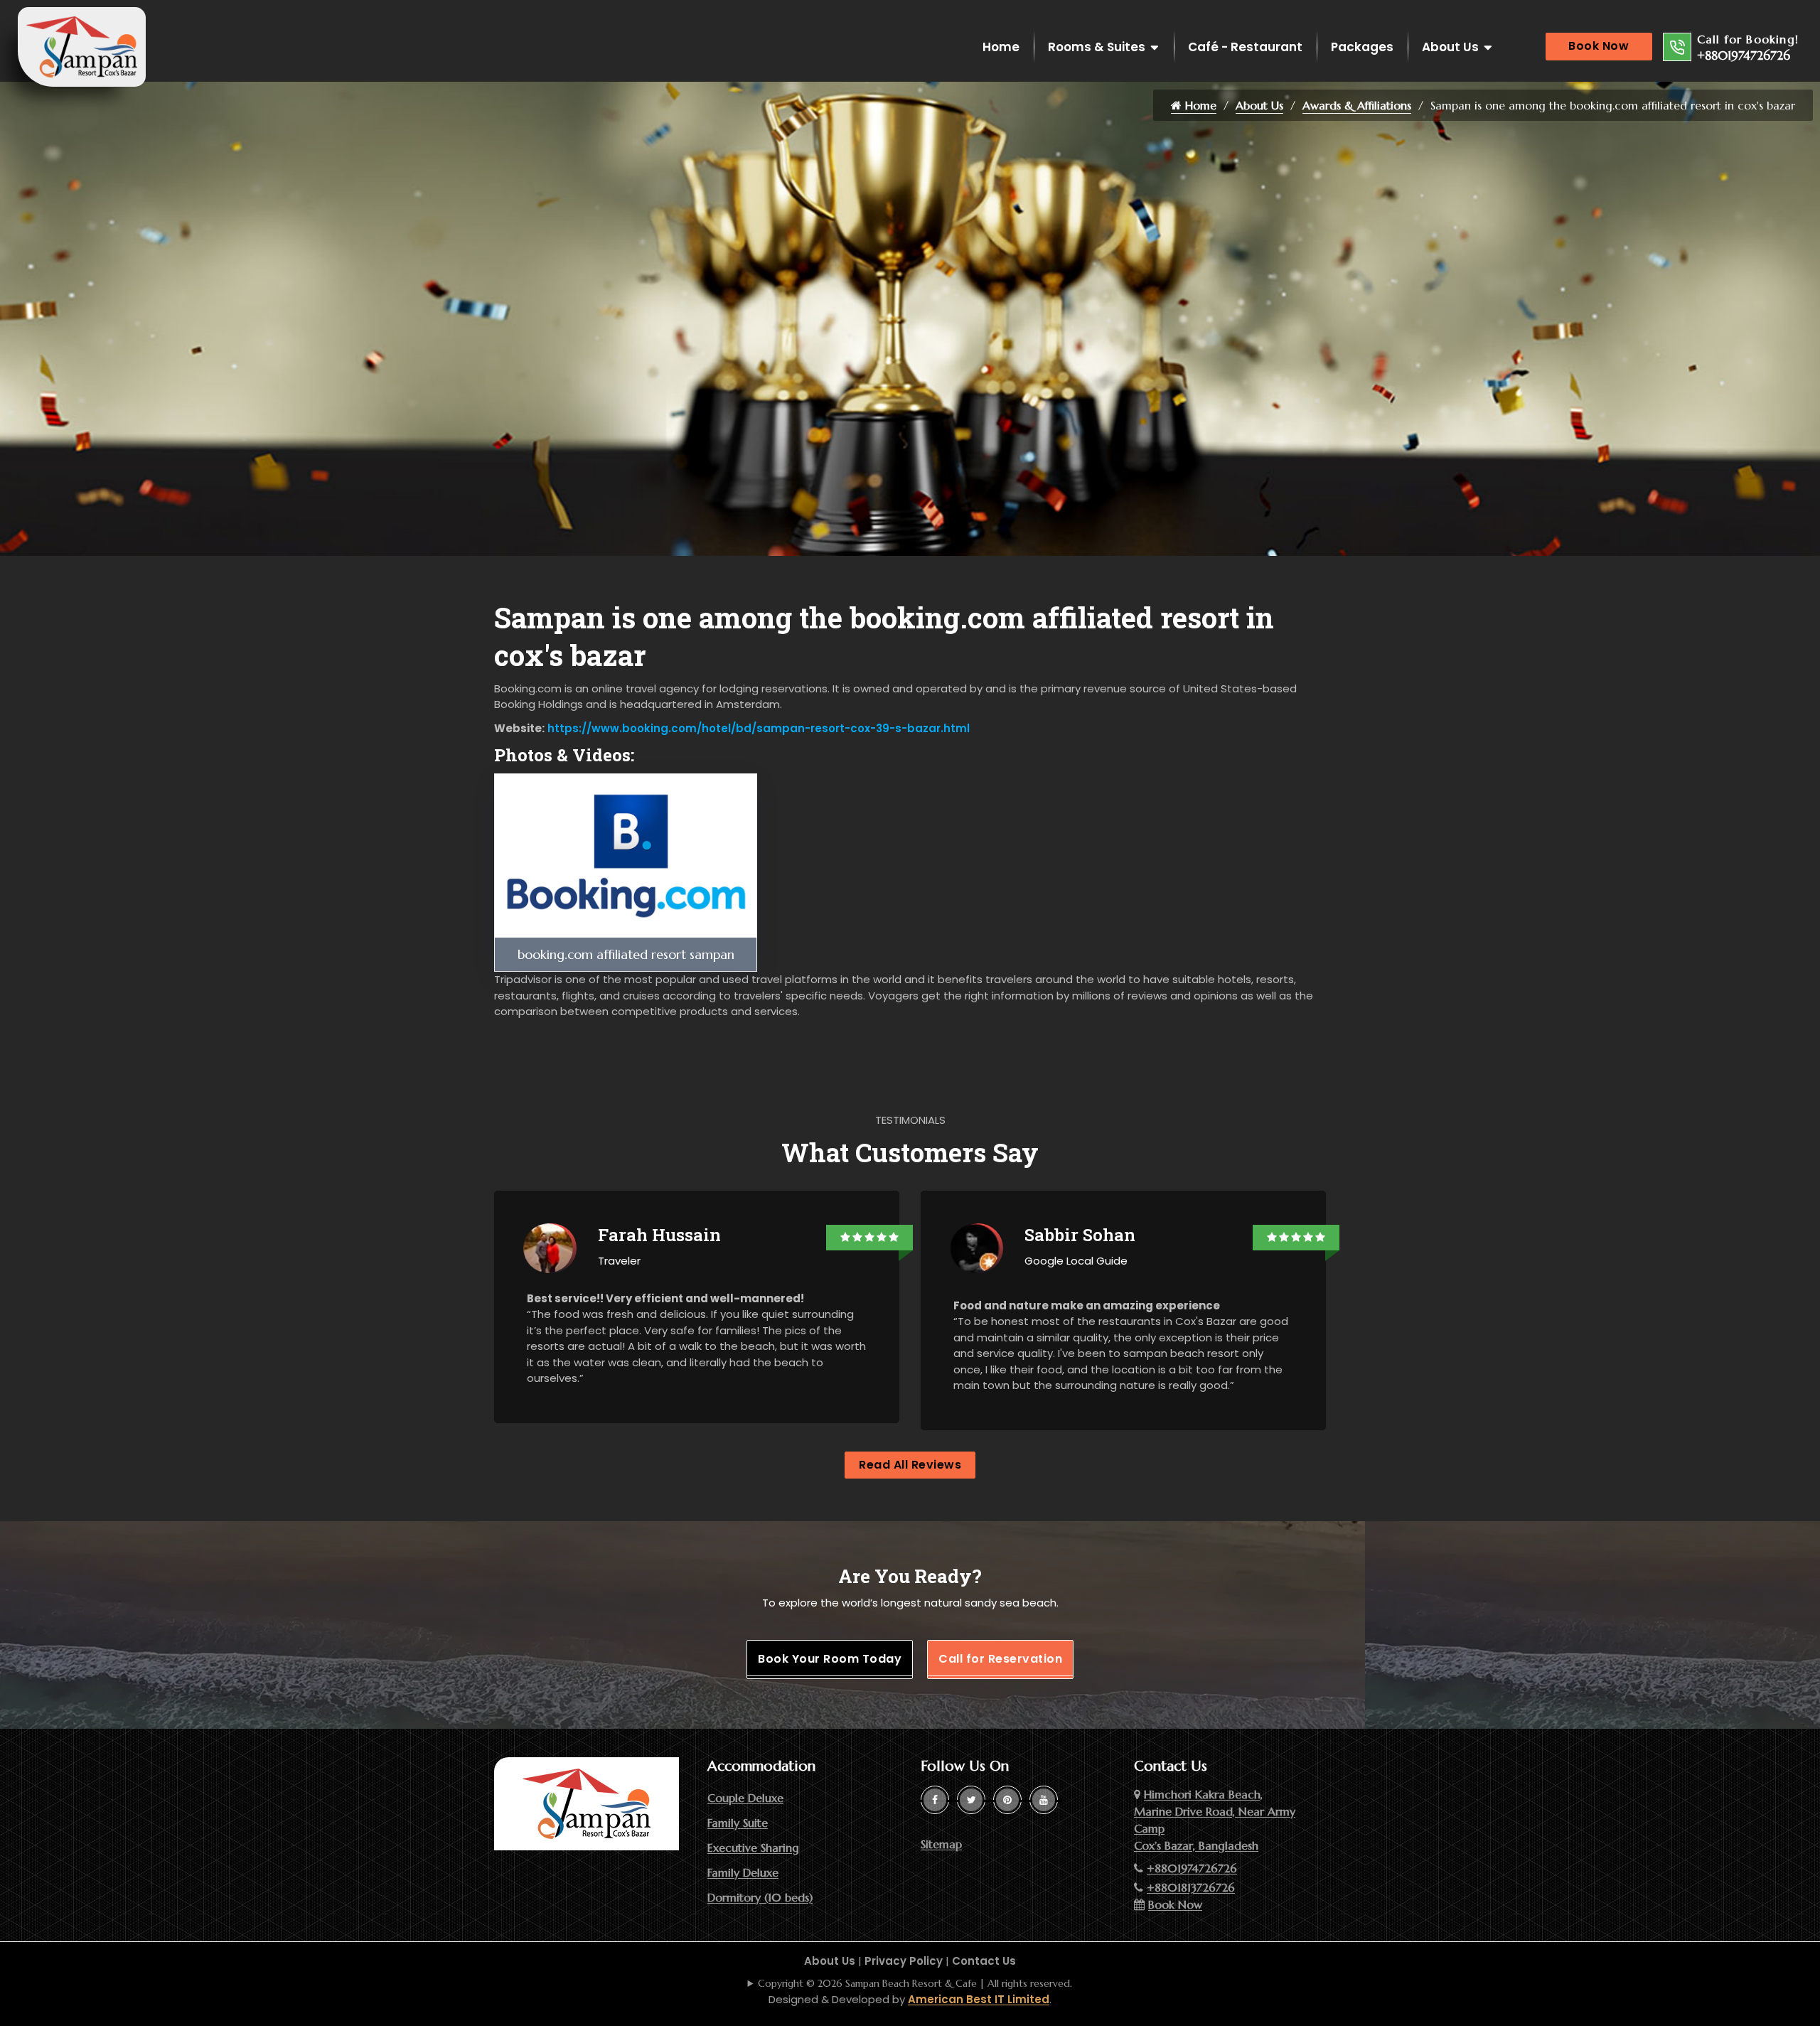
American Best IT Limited (979, 1999)
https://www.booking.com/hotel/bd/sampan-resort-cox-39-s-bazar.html (757, 728)
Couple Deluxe (745, 1798)
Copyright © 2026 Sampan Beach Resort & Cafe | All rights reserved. (915, 1983)
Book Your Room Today (830, 1659)
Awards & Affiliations (1357, 105)
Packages (1362, 47)
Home (1001, 47)
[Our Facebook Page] (935, 1800)
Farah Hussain (659, 1235)
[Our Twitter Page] (971, 1800)
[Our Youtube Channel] (1044, 1800)
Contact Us (984, 1961)
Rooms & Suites (1097, 47)
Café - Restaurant (1245, 47)
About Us (1450, 47)
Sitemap (941, 1844)
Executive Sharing (753, 1847)
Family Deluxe (743, 1872)
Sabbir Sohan (1080, 1235)
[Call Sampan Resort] (1677, 47)
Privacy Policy (904, 1961)
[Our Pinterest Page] (1007, 1800)
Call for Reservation (1000, 1659)
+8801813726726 (1191, 1887)
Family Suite (738, 1823)
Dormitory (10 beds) (760, 1897)
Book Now (1599, 46)
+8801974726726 (1744, 55)
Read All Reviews (910, 1465)
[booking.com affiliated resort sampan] (626, 854)
